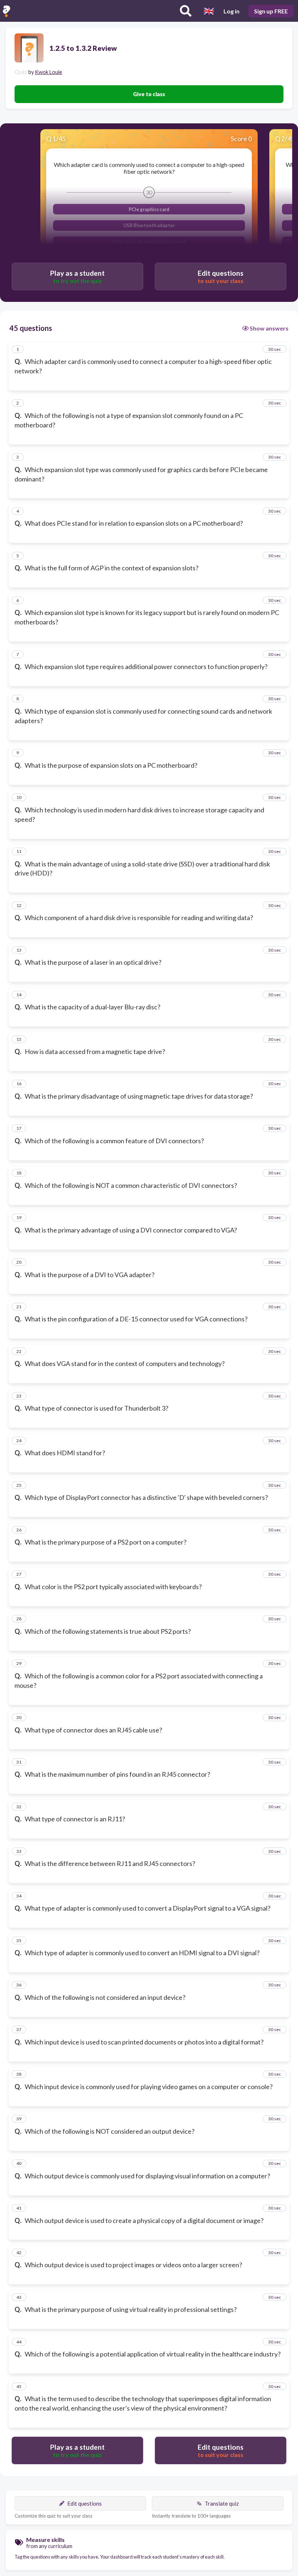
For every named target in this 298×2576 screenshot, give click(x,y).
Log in (231, 11)
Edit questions (84, 2503)
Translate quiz (222, 2503)
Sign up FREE (271, 11)
